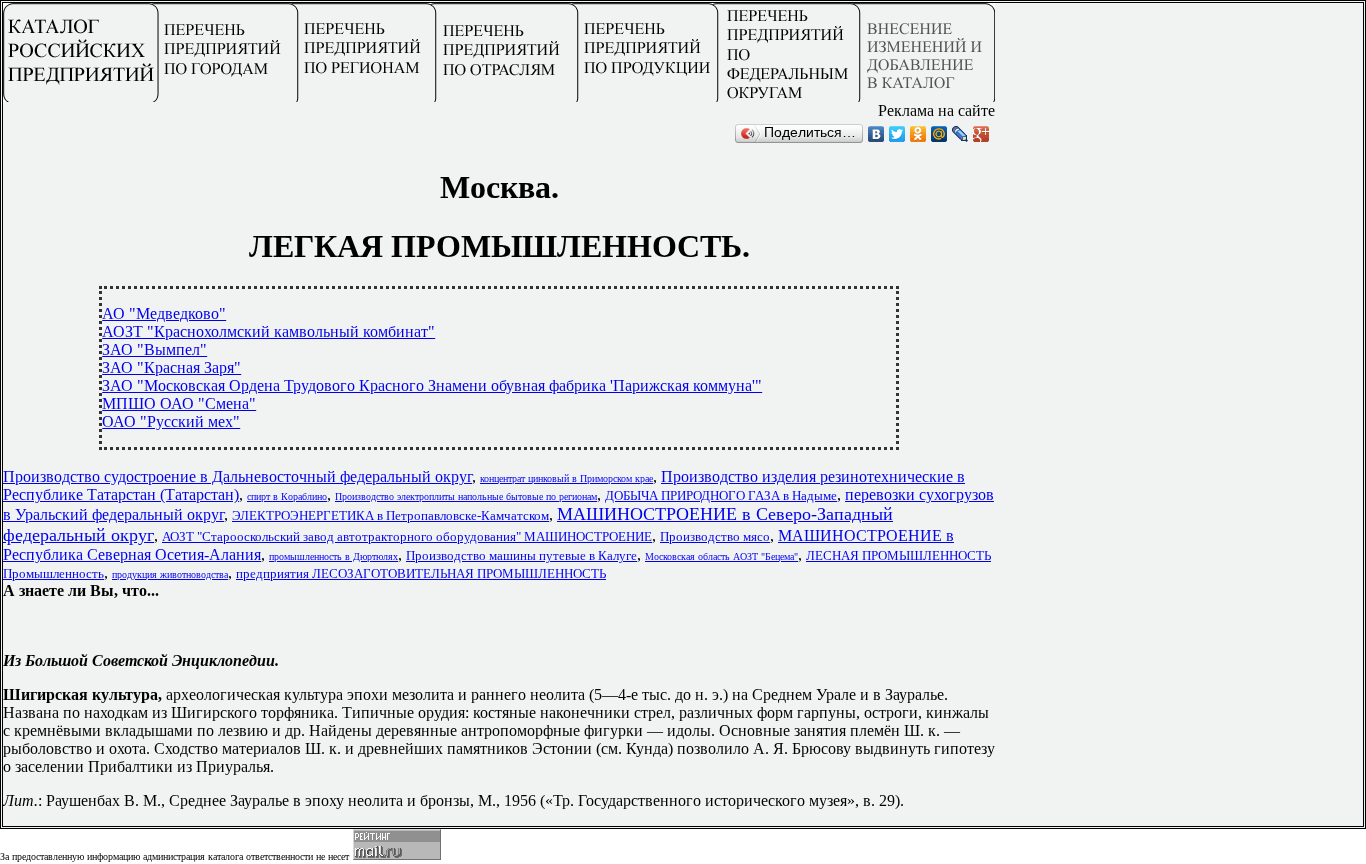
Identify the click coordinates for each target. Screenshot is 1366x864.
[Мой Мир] (939, 134)
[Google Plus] (981, 134)
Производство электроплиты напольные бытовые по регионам (466, 496)
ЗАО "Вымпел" (154, 349)
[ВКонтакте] (876, 134)
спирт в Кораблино (287, 496)
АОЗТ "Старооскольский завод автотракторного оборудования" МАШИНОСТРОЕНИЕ (407, 536)
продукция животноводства (170, 574)
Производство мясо (715, 536)
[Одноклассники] (918, 134)
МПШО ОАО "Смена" (179, 403)
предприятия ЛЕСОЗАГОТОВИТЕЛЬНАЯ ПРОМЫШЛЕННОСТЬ (421, 573)
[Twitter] (897, 134)
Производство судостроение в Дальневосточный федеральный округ (237, 476)
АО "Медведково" (164, 313)
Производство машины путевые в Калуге (521, 555)
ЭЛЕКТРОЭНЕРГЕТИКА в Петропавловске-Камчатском (390, 515)
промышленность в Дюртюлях (333, 556)
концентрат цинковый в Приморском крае (566, 478)
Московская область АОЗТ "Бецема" (721, 556)
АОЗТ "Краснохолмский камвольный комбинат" (268, 331)
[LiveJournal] (960, 134)
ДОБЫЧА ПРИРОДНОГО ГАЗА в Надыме (721, 495)
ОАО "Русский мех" (171, 421)
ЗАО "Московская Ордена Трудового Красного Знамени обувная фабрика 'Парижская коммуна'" (432, 385)
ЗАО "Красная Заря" (171, 367)
